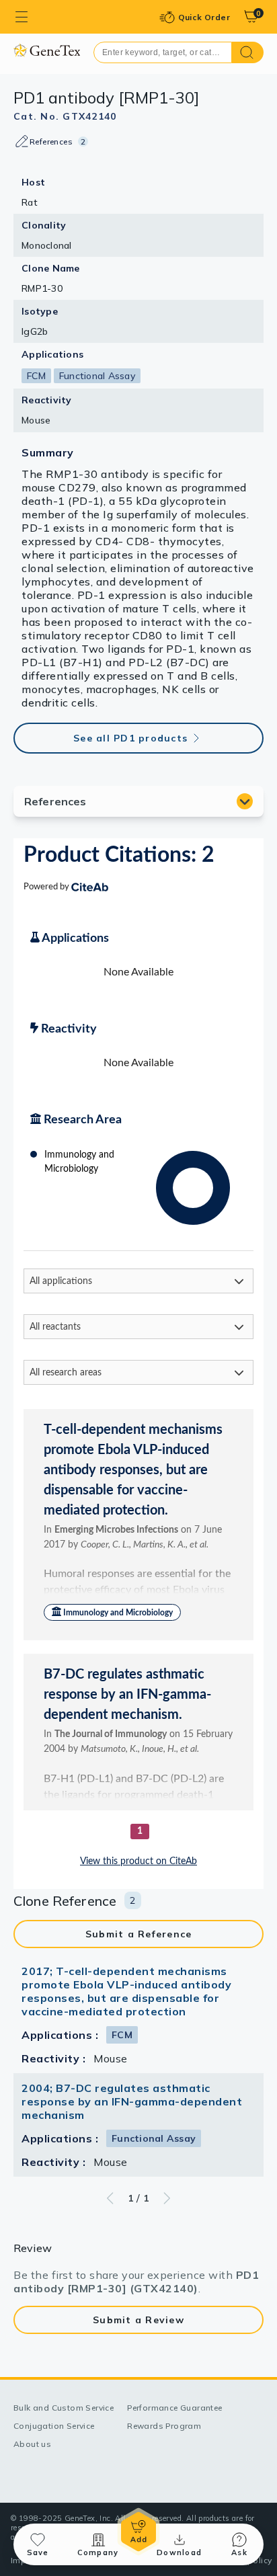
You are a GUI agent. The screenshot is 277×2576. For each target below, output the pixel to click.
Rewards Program (164, 2426)
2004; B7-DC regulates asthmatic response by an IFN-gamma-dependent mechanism (132, 2101)
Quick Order (204, 17)
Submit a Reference (139, 1934)
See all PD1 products (130, 738)
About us (32, 2444)
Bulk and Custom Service (64, 2408)
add (138, 2532)
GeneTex (47, 50)
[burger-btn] (22, 17)
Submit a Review (138, 2320)
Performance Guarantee (174, 2408)
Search (248, 52)
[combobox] (163, 52)
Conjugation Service (54, 2426)
